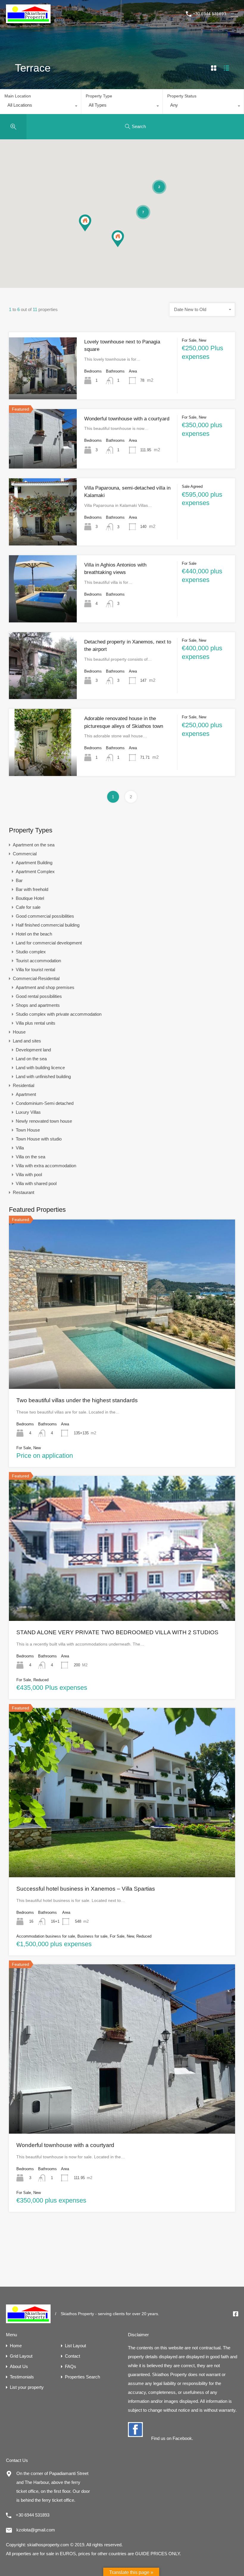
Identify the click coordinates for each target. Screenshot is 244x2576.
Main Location (18, 96)
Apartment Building (34, 863)
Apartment (26, 1094)
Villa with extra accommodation (46, 1166)
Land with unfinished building (43, 1076)
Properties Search (82, 2377)
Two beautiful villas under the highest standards (77, 1400)
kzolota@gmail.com (36, 2530)
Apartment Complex (35, 871)
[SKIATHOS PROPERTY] (28, 20)
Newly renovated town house (44, 1121)
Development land (33, 1050)
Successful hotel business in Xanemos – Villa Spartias (86, 1889)
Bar (19, 880)
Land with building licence (40, 1068)
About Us (19, 2366)
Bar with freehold (32, 889)
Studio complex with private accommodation (59, 1014)
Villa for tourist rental (35, 970)
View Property (43, 386)
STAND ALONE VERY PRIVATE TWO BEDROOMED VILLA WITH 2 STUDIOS (117, 1632)
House (19, 1032)
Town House (28, 1130)
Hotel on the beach (34, 934)
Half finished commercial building (48, 925)
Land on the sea (31, 1059)
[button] (124, 247)
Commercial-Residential (36, 978)
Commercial (25, 854)
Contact (72, 2356)
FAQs (71, 2366)
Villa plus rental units (36, 1023)
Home (16, 2346)
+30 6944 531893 (209, 14)
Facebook (182, 2438)
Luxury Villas (28, 1112)
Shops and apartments (38, 1005)
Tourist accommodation (38, 961)
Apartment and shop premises (45, 987)
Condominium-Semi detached (45, 1103)
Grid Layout (21, 2356)
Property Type (99, 96)
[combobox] (40, 107)
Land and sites (27, 1041)
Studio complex (31, 952)
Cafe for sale (28, 907)
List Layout (75, 2346)
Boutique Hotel (30, 898)
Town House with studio (39, 1139)
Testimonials (22, 2377)
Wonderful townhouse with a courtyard (127, 419)
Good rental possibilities (39, 996)
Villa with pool (29, 1175)
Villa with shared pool (36, 1183)
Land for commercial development (49, 943)
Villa (20, 1148)
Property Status (182, 96)
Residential (24, 1085)
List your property (27, 2387)
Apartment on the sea (34, 845)
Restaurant (24, 1192)
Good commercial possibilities (45, 916)
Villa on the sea (30, 1157)
